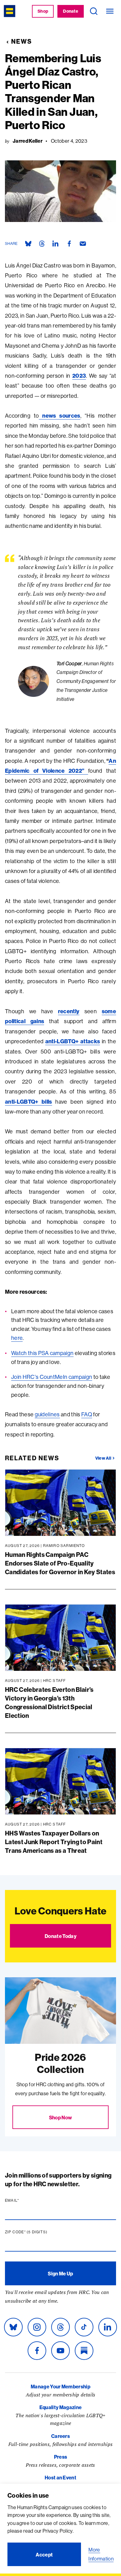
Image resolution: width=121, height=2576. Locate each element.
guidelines (47, 1414)
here (17, 1338)
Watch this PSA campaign (42, 1353)
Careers (60, 2436)
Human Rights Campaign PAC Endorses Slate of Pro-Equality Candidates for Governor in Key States (60, 1563)
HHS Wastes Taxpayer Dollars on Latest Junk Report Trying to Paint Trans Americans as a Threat (54, 1842)
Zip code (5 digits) (38, 2232)
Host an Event (60, 2478)
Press (61, 2457)
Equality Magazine (60, 2407)
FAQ (87, 1414)
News (22, 41)
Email (24, 2200)
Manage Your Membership (60, 2387)
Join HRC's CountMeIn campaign (52, 1377)
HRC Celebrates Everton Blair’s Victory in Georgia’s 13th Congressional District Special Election (49, 1703)
